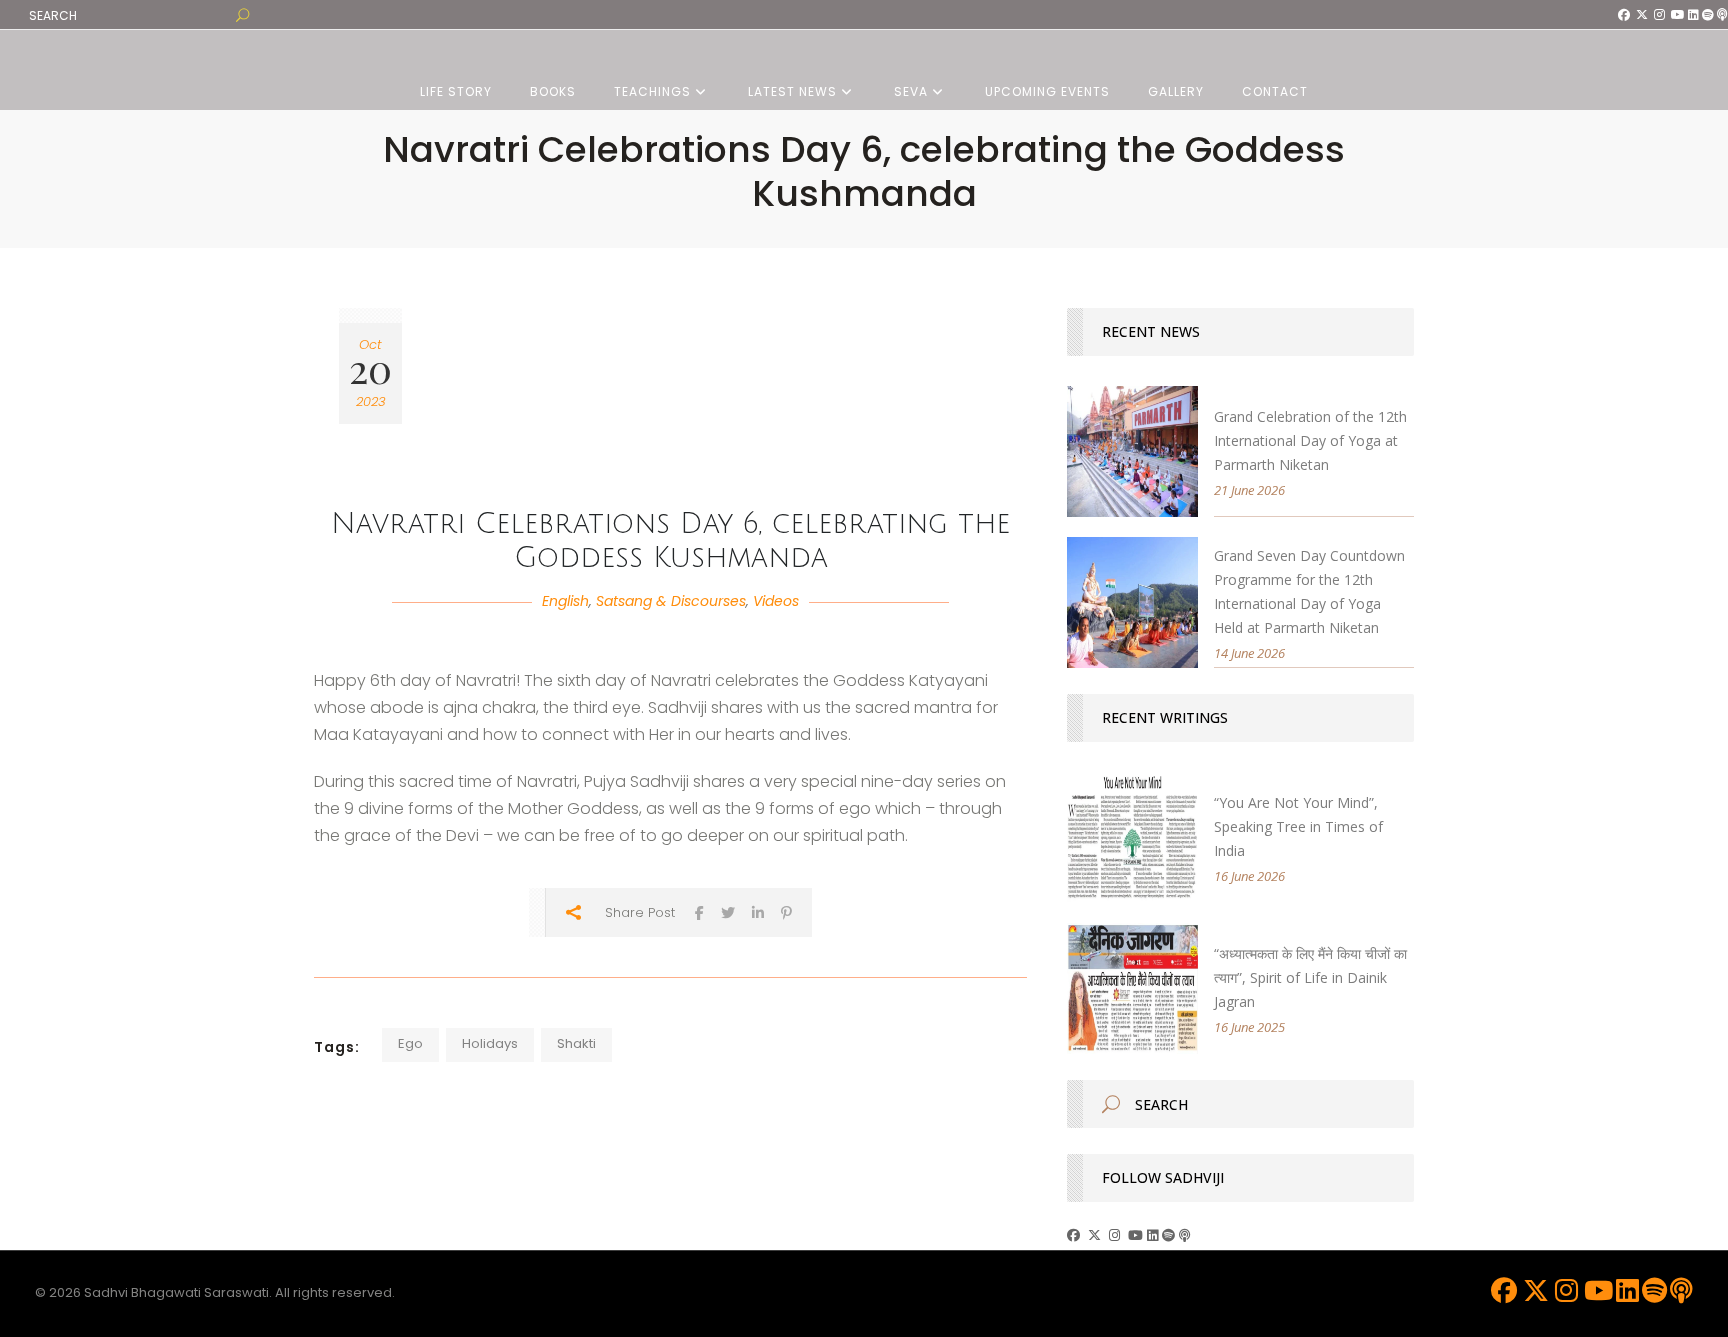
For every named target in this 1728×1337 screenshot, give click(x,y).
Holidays (490, 1043)
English (565, 601)
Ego (410, 1043)
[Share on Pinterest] (786, 912)
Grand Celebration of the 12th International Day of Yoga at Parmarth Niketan (1310, 440)
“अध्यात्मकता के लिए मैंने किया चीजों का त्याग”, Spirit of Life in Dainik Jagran (1310, 977)
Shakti (576, 1043)
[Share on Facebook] (699, 912)
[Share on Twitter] (728, 912)
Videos (776, 601)
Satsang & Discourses (671, 601)
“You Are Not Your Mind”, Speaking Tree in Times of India (1298, 826)
